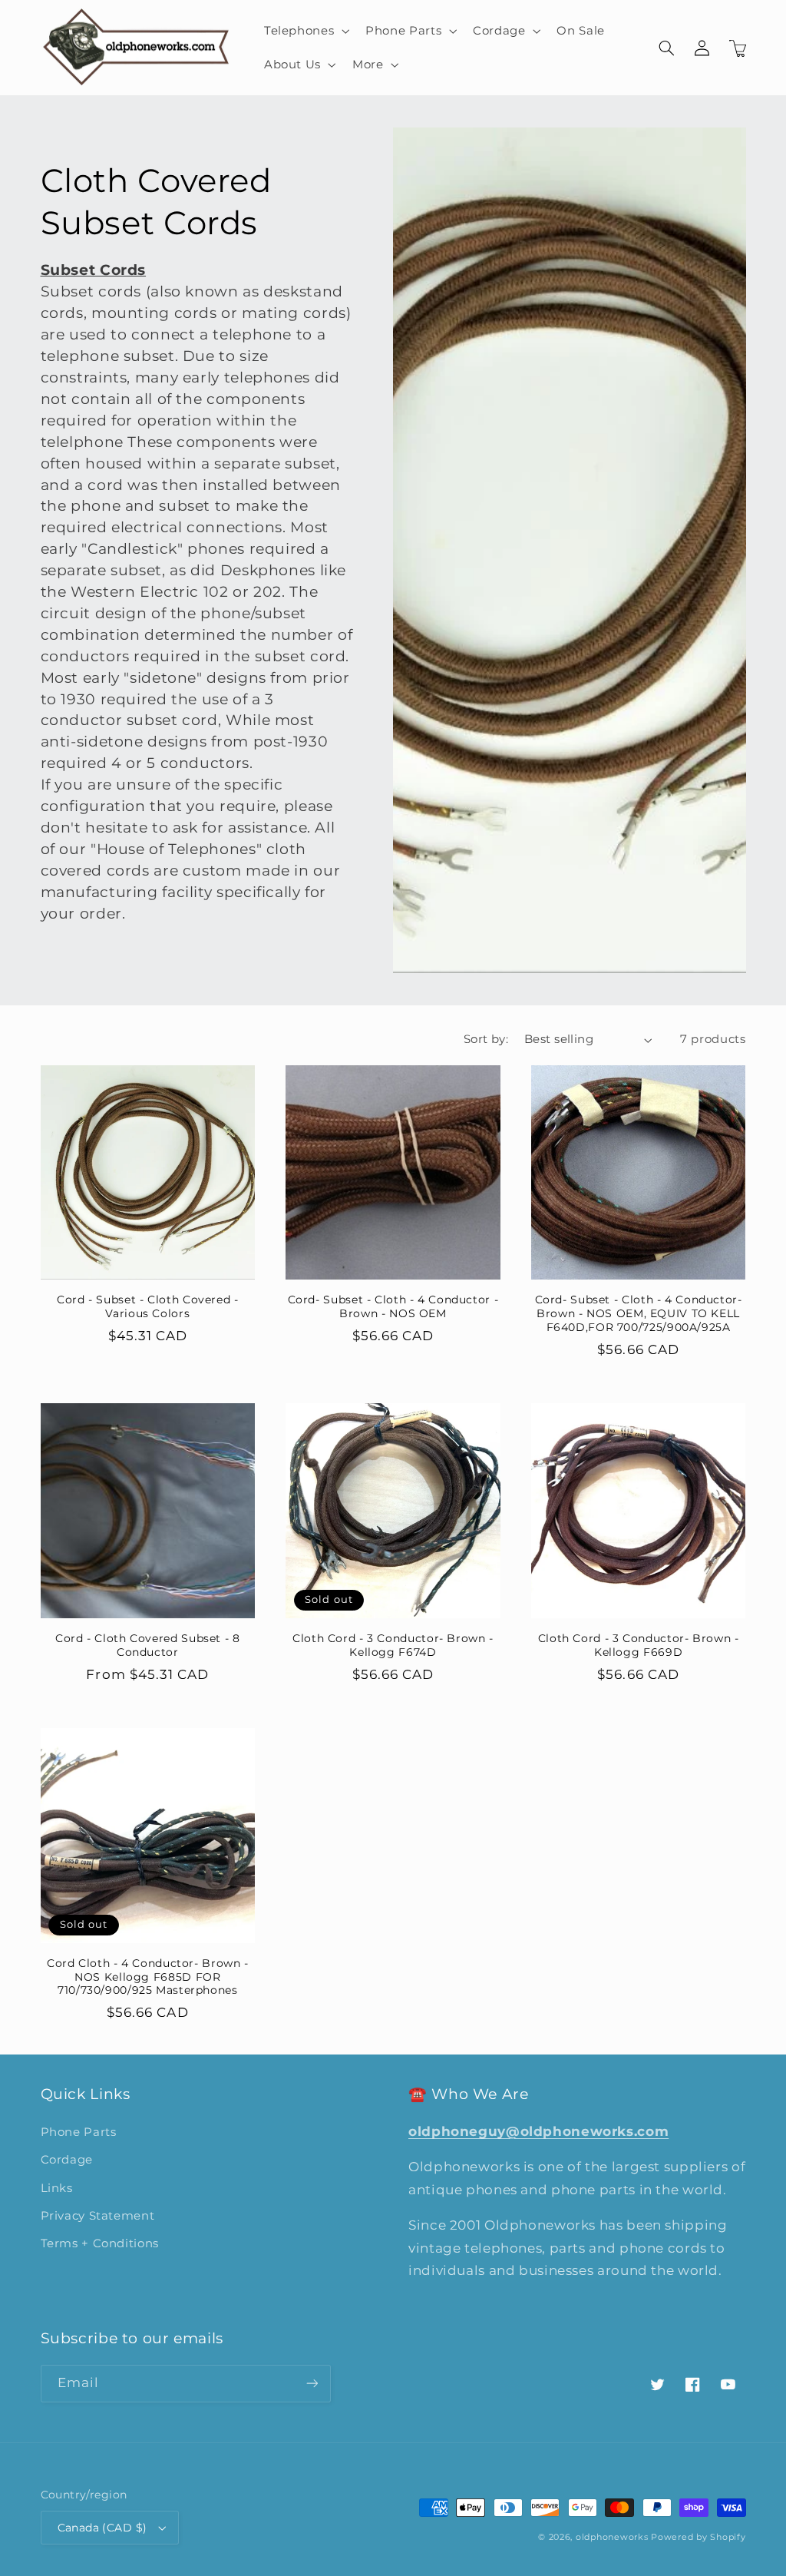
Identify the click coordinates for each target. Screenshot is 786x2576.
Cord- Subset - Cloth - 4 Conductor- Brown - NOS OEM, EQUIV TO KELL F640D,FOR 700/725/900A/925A (639, 1313)
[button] (305, 31)
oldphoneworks (612, 2537)
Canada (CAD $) (102, 2528)
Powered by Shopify (698, 2537)
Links (57, 2188)
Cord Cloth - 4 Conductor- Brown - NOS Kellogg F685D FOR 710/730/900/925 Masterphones (148, 1977)
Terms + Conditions (100, 2243)
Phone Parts (79, 2132)
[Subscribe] (312, 2384)
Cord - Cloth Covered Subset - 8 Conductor (148, 1645)
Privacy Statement (98, 2216)
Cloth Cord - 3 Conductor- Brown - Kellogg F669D (639, 1645)
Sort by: (486, 1039)
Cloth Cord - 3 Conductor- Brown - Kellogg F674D (393, 1645)
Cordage (67, 2160)
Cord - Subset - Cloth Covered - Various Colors (148, 1306)
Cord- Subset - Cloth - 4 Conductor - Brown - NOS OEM (393, 1306)
